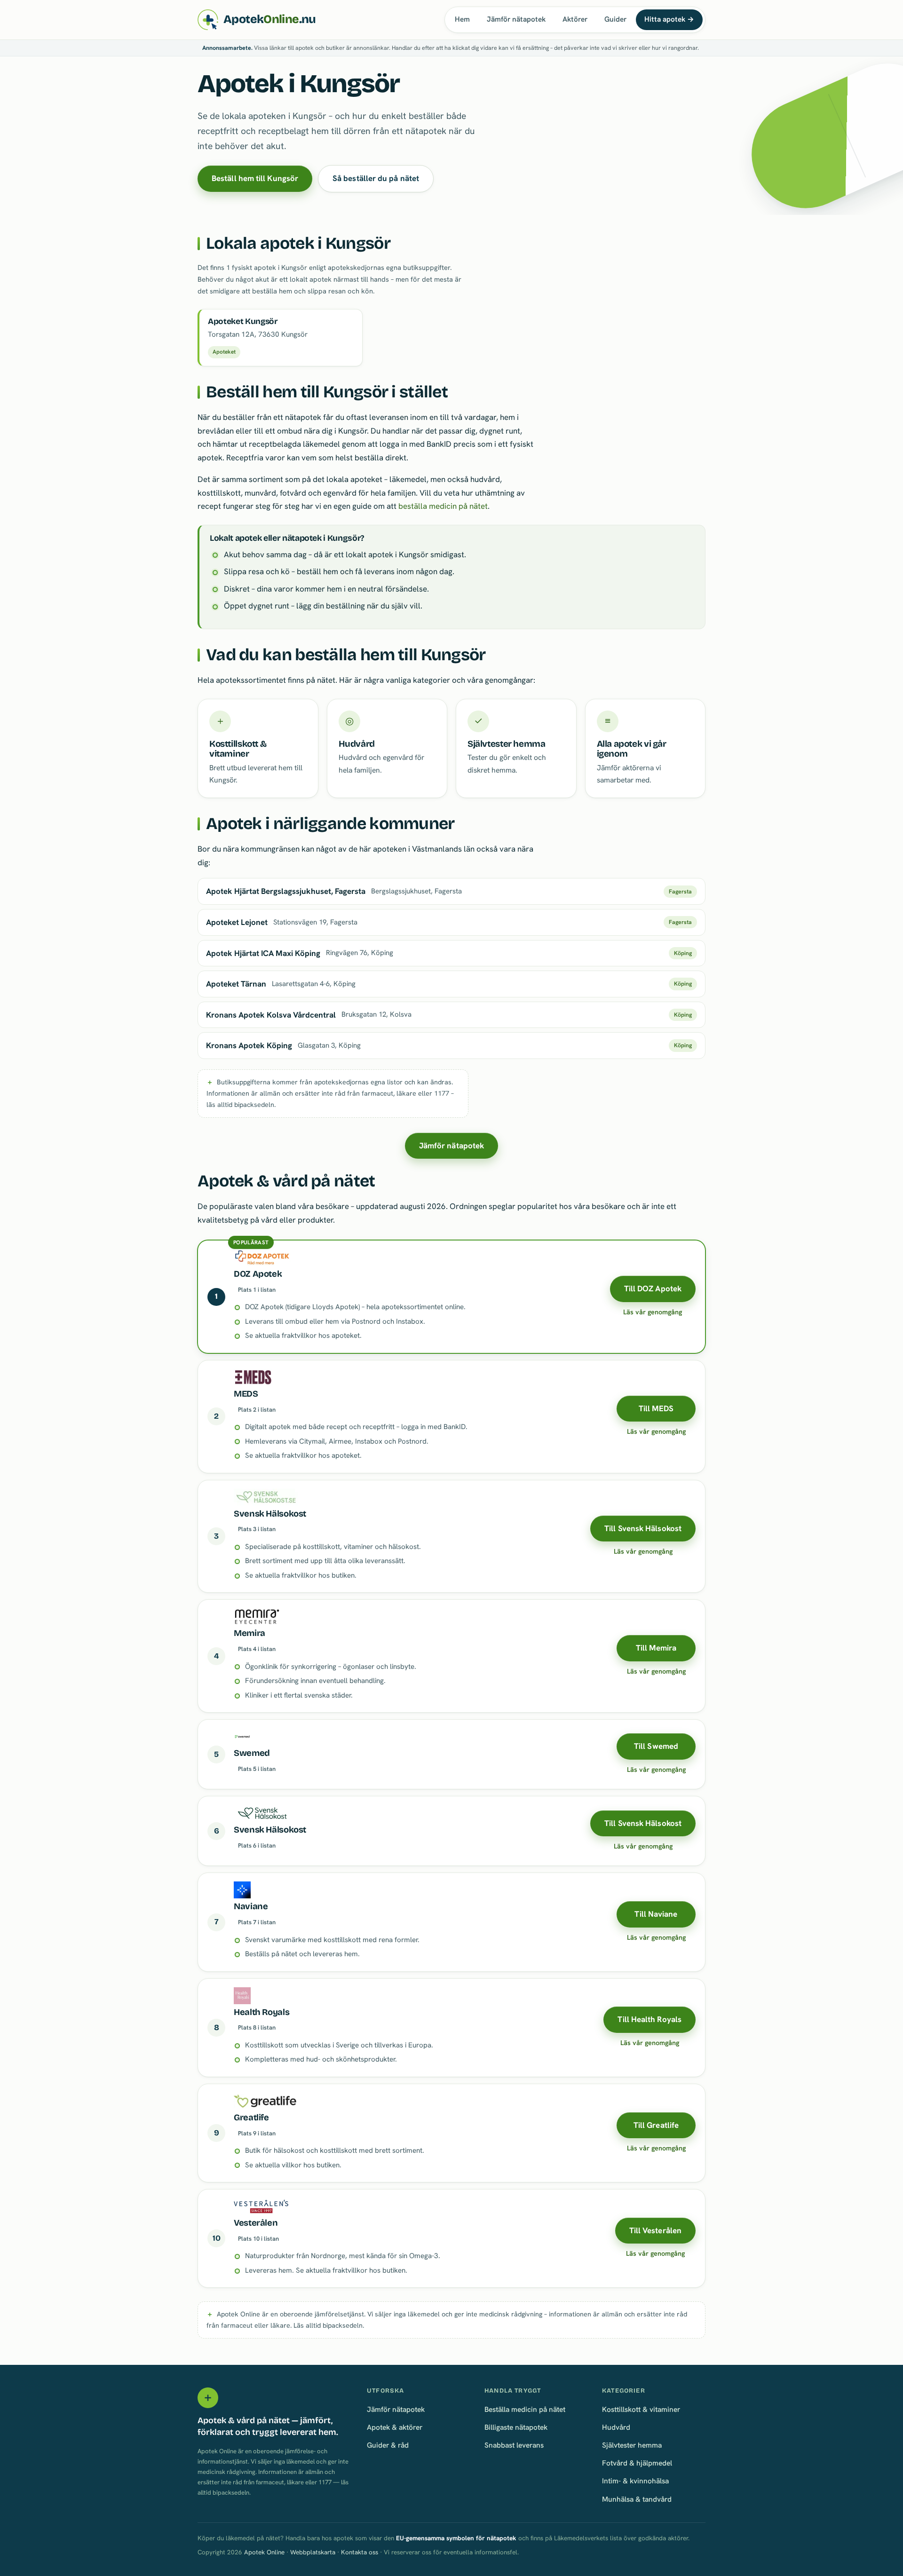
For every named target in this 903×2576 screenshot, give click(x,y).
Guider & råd (388, 2445)
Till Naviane (656, 1914)
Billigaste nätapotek (516, 2427)
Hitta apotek (669, 19)
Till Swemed (656, 1746)
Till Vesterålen (655, 2230)
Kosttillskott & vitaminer (641, 2409)
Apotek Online (264, 2552)
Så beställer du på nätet (376, 178)
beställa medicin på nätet (443, 506)
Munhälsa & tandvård (637, 2499)
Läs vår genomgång (653, 1312)
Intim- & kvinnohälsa (635, 2481)
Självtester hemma (632, 2445)
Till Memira (656, 1648)
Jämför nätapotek (516, 19)
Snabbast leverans (514, 2445)
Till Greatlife (656, 2125)
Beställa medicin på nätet (525, 2409)
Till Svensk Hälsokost (643, 1528)
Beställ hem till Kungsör (255, 178)
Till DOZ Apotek (653, 1288)
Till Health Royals (650, 2019)
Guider (615, 19)
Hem (462, 19)
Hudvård (616, 2427)
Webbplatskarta (313, 2552)
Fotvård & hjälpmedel (637, 2463)
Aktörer (575, 19)
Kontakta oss (360, 2552)
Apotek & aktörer (395, 2427)
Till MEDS (656, 1408)
